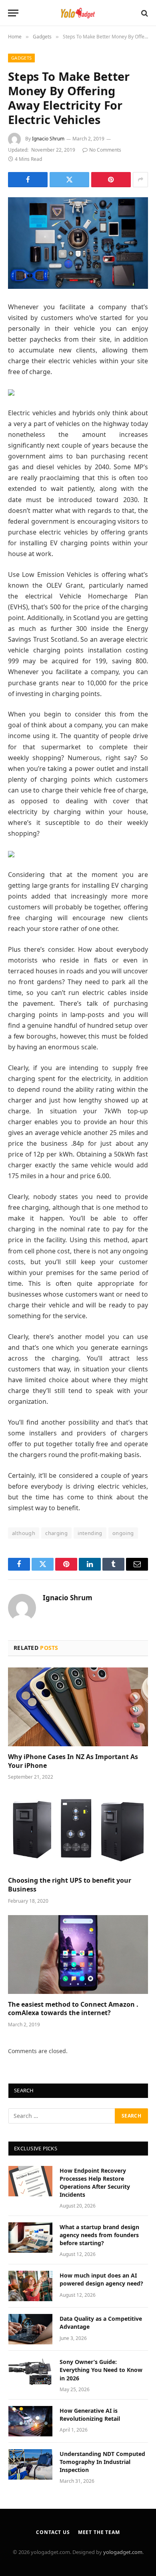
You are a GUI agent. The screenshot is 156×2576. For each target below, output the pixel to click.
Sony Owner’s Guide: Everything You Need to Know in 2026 (101, 2370)
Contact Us (53, 2532)
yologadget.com (123, 2552)
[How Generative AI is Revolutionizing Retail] (30, 2421)
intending (90, 1533)
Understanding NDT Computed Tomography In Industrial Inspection (102, 2462)
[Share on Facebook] (28, 180)
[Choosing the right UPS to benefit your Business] (78, 1830)
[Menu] (13, 13)
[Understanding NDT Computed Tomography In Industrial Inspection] (30, 2464)
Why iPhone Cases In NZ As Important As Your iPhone (73, 1761)
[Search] (144, 13)
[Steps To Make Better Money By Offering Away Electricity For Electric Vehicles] (78, 243)
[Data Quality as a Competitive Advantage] (30, 2329)
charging (56, 1533)
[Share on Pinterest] (111, 180)
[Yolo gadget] (78, 13)
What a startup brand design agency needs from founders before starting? (99, 2235)
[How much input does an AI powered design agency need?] (30, 2286)
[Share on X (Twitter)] (69, 180)
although (24, 1533)
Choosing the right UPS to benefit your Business (70, 1885)
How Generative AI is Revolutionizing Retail (90, 2415)
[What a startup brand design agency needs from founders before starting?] (30, 2238)
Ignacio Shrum (48, 139)
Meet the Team (99, 2532)
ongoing (123, 1533)
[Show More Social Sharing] (140, 180)
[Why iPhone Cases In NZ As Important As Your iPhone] (78, 1707)
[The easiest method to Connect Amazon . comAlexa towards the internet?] (78, 1955)
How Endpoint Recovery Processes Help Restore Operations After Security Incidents (95, 2183)
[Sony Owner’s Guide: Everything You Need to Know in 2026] (30, 2372)
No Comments (105, 150)
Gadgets (21, 58)
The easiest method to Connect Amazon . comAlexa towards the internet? (73, 2009)
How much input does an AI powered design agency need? (101, 2279)
